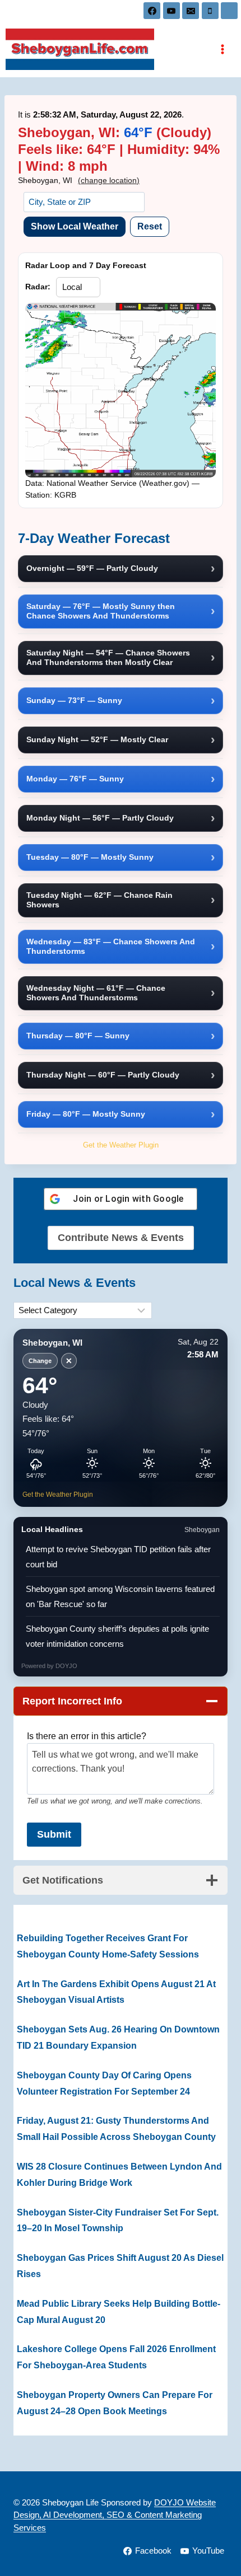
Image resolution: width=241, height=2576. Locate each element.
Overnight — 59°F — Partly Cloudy (92, 568)
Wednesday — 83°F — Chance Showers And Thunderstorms (111, 947)
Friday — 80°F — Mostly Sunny (86, 1114)
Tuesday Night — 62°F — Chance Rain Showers (99, 900)
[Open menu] (222, 49)
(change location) (109, 180)
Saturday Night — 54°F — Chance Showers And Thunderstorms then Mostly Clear (108, 658)
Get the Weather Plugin (121, 1145)
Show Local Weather (75, 226)
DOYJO (66, 1666)
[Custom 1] (229, 11)
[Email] (191, 11)
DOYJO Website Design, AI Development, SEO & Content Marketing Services (115, 2515)
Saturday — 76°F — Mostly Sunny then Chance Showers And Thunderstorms (101, 611)
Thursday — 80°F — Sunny (78, 1036)
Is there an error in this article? (87, 1736)
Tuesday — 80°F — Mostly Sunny (90, 857)
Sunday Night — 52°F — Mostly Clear (97, 739)
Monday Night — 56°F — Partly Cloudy (100, 818)
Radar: (38, 287)
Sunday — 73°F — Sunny (74, 700)
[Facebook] (152, 11)
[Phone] (210, 11)
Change (40, 1361)
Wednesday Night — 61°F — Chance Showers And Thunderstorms (96, 993)
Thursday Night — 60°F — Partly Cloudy (103, 1075)
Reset (150, 226)
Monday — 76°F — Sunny (75, 779)
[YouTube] (172, 11)
